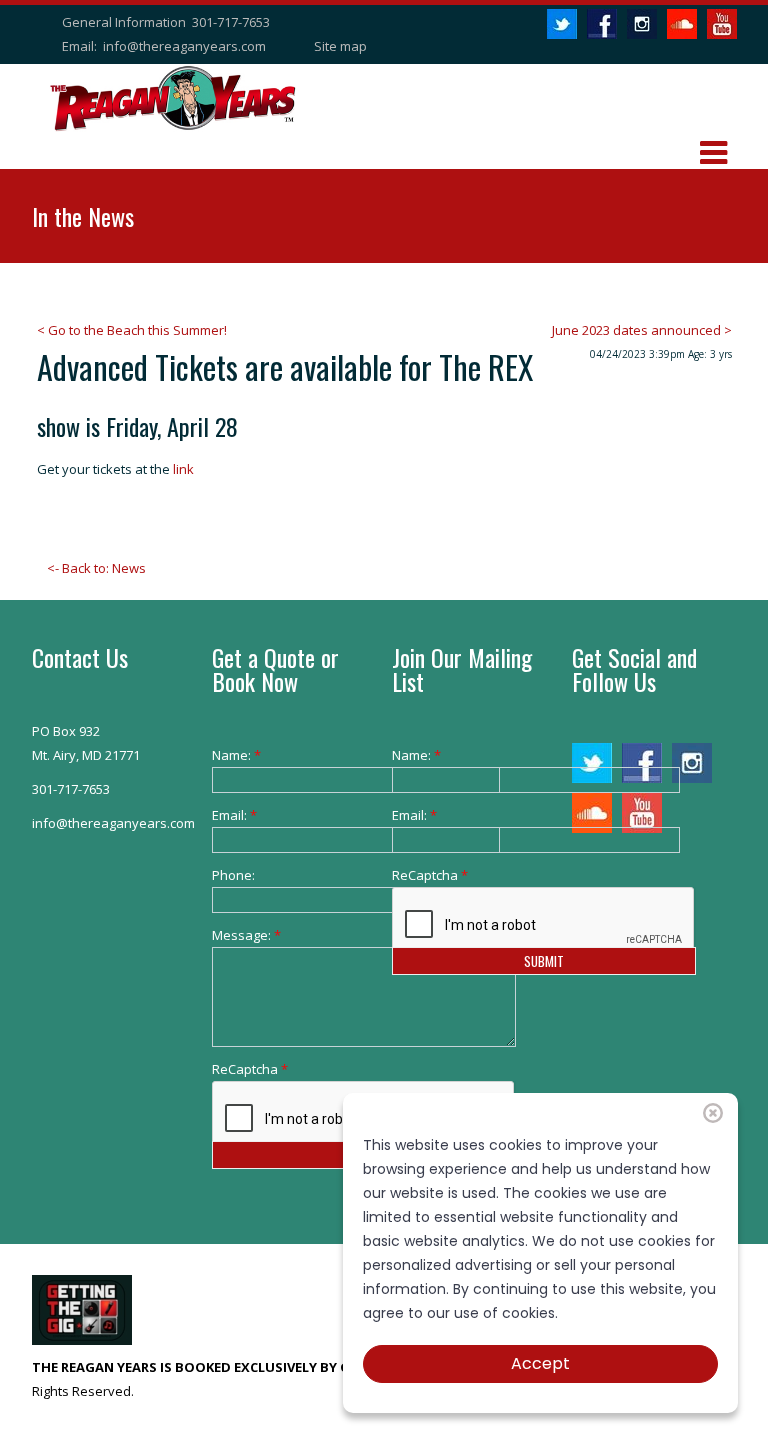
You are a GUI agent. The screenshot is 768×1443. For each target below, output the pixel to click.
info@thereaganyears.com (184, 46)
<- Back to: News (96, 568)
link (182, 469)
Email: (234, 815)
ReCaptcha (242, 1069)
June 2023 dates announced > (642, 330)
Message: (242, 935)
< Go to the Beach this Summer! (132, 330)
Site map (340, 46)
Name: (236, 755)
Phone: (233, 875)
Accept (540, 1363)
